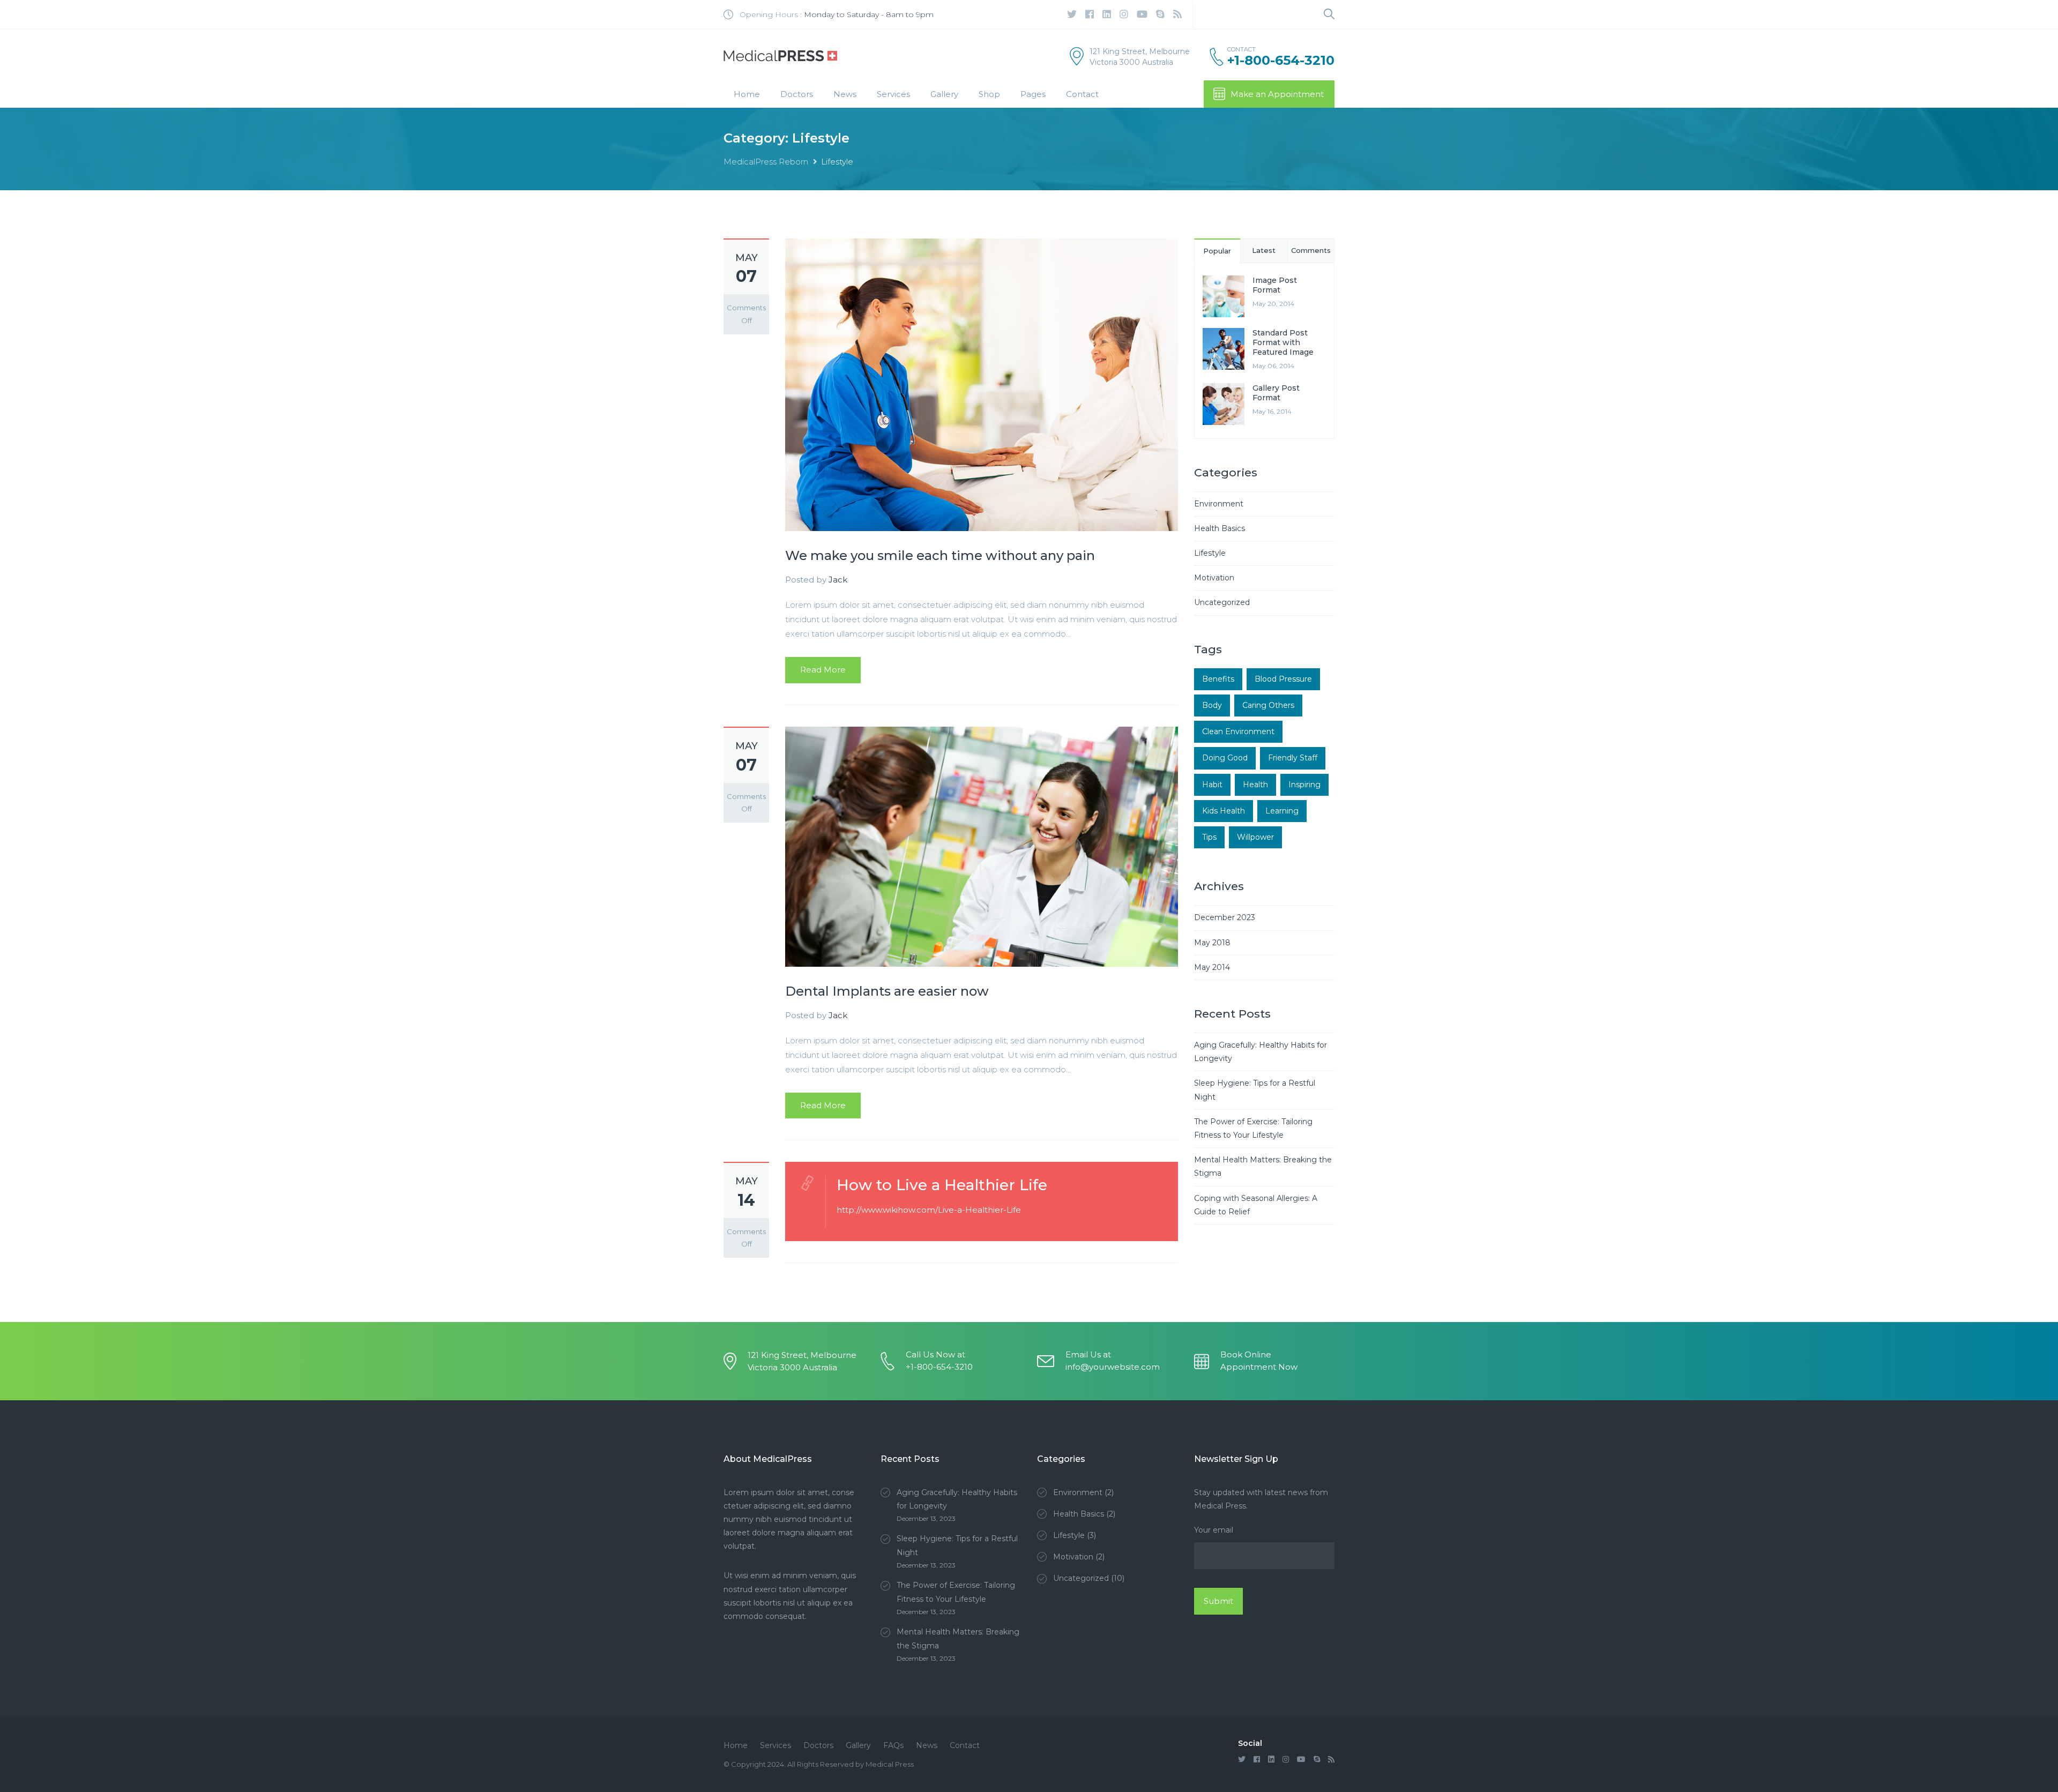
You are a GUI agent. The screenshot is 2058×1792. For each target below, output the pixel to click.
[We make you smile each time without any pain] (982, 384)
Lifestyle (1210, 553)
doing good (1225, 758)
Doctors (797, 94)
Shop (989, 94)
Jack (838, 580)
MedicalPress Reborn (766, 162)
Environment (1219, 504)
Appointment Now (1259, 1367)
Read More (823, 670)
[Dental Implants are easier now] (982, 846)
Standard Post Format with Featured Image (1283, 342)
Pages (1033, 94)
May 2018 (1212, 943)
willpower (1255, 837)
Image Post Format (1275, 285)
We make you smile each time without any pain (940, 555)
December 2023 (1225, 917)
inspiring (1304, 785)
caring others (1268, 705)
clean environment (1238, 731)
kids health (1224, 811)
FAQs (893, 1745)
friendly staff (1293, 758)
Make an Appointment (1277, 94)
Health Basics (1220, 528)
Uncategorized (1222, 602)
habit (1212, 785)
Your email (1214, 1530)
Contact (1082, 94)
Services (893, 94)
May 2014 (1212, 967)
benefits (1218, 679)
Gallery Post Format (1276, 393)
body (1212, 705)
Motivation (1214, 578)
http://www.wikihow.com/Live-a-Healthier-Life (929, 1210)
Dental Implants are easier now (887, 991)
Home (747, 94)
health (1255, 785)
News (845, 94)
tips (1209, 837)
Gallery (944, 94)
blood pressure (1283, 679)
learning (1282, 811)
